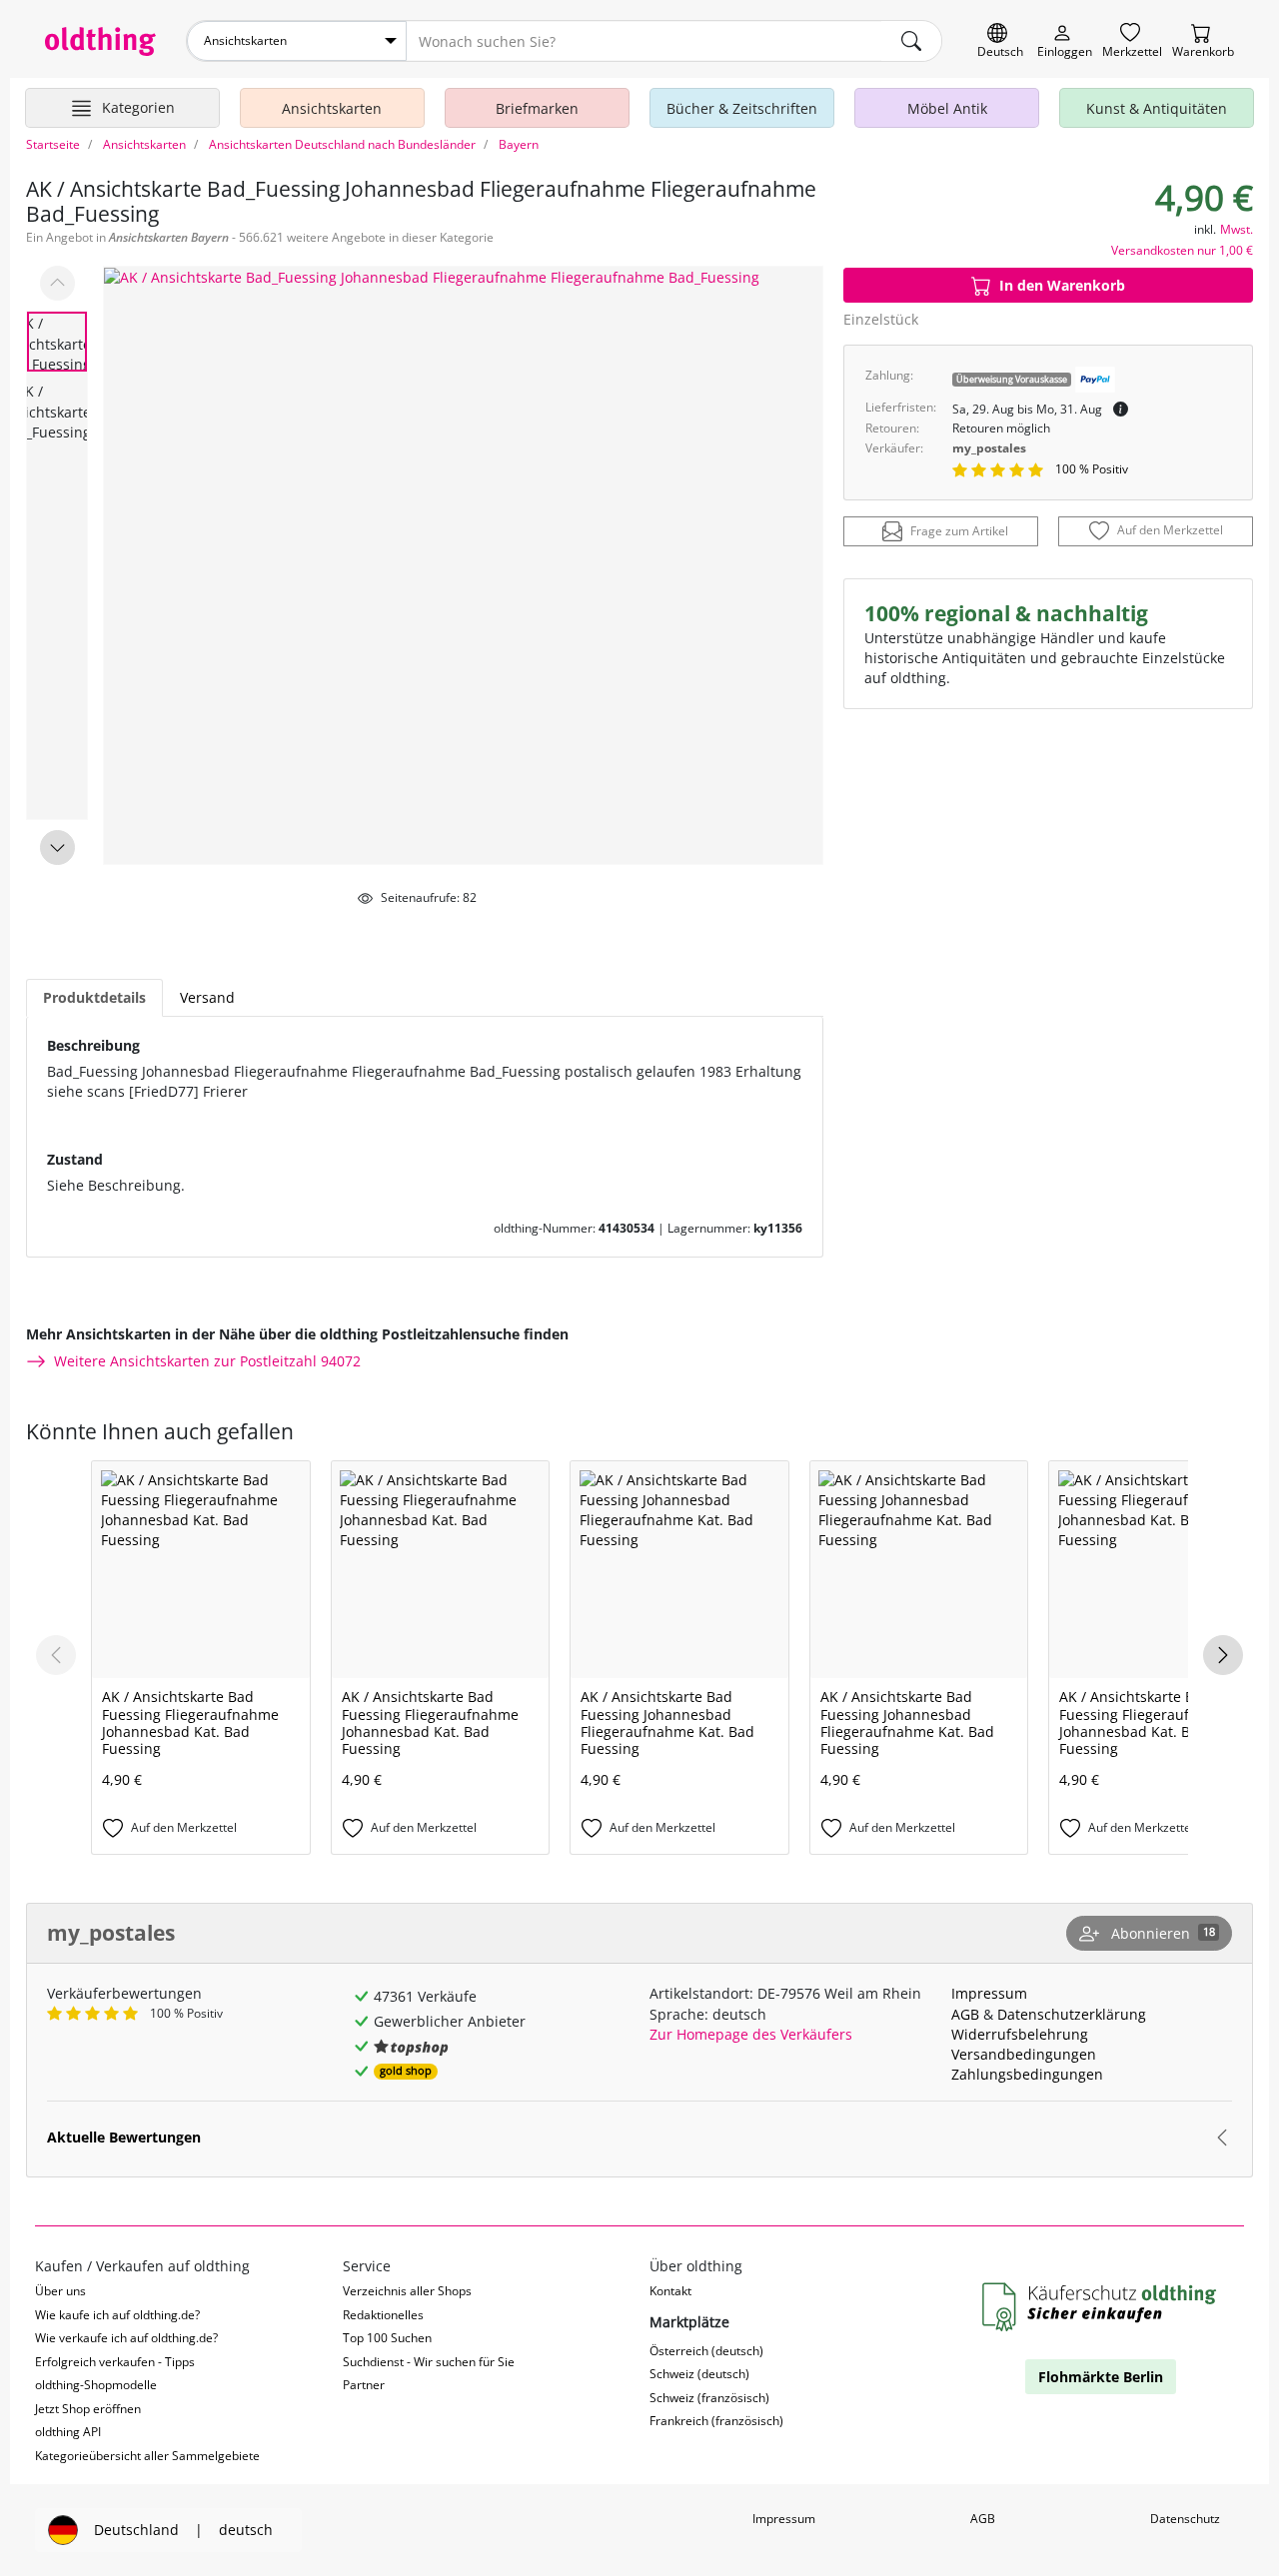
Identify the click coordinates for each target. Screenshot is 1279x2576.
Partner (364, 2385)
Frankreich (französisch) (716, 2421)
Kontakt (670, 2291)
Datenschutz (1185, 2519)
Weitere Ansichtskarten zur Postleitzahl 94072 (207, 1361)
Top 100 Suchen (387, 2338)
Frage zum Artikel (959, 531)
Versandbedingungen (1024, 2054)
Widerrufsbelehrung (1020, 2034)
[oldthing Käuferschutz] (1101, 2308)
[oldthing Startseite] (100, 41)
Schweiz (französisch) (709, 2398)
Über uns (60, 2291)
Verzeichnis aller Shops (407, 2291)
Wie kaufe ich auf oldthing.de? (117, 2315)
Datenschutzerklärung (1072, 2014)
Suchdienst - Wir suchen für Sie (429, 2362)
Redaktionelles (383, 2315)
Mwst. (1237, 229)
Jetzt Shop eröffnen (88, 2409)
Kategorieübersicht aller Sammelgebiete (147, 2456)
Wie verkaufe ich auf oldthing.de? (126, 2338)
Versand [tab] (207, 997)
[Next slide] (57, 848)
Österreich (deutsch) (706, 2351)
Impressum (989, 1993)
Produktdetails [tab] (94, 997)
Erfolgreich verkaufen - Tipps (115, 2362)
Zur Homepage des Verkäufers (751, 2034)
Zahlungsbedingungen (1027, 2074)
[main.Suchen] (911, 41)
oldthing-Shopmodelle (96, 2385)
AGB (965, 2014)
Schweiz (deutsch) (699, 2374)
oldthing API (68, 2432)
